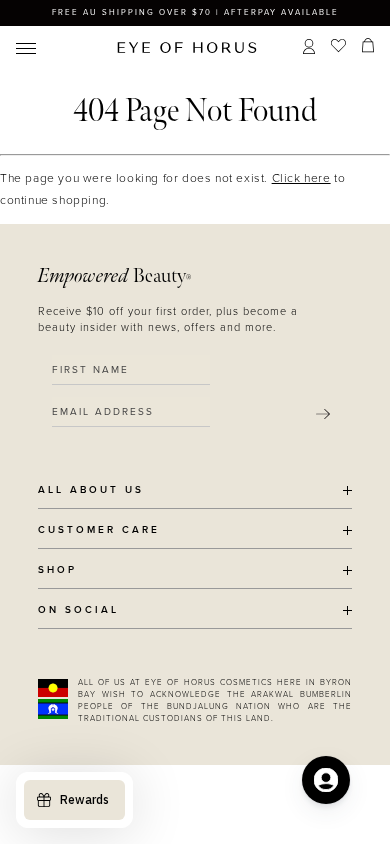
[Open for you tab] (326, 780)
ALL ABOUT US (91, 490)
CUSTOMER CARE (99, 530)
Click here (301, 178)
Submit (323, 414)
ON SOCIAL (78, 610)
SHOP (57, 570)
